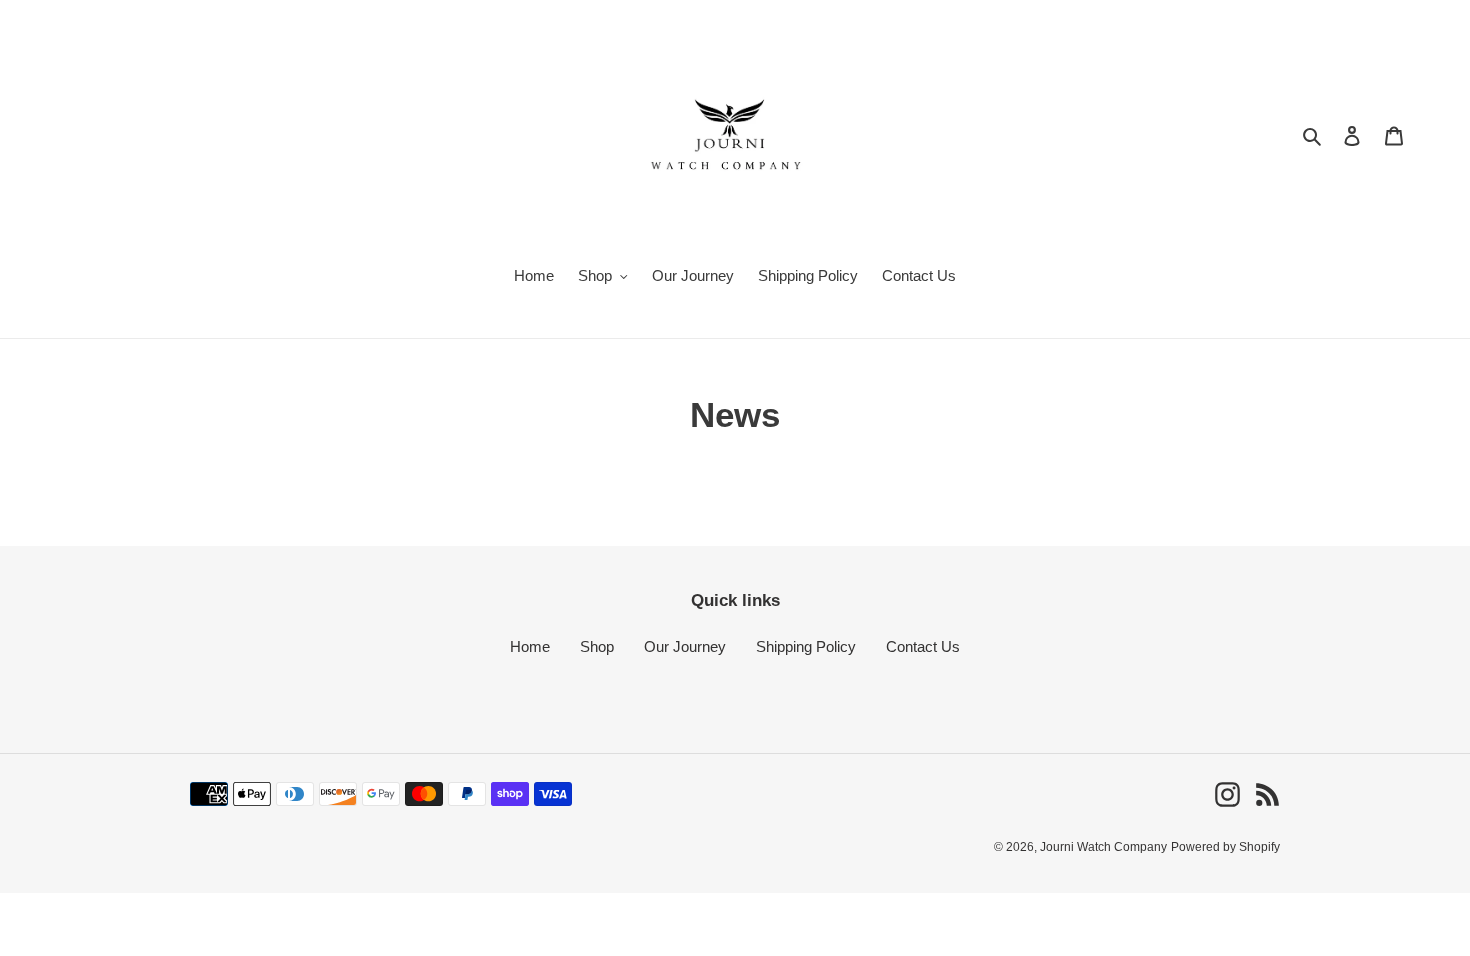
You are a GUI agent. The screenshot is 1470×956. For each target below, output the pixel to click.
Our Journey (685, 646)
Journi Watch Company (1103, 847)
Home (530, 646)
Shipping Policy (806, 646)
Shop (597, 646)
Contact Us (923, 646)
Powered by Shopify (1225, 847)
